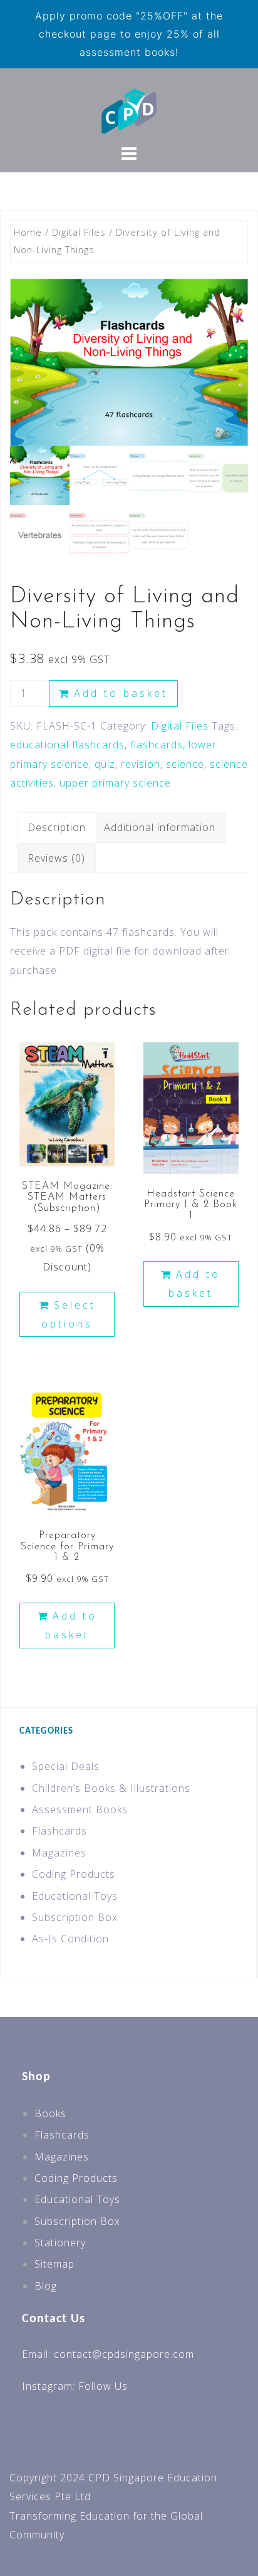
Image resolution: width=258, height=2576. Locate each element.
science (185, 764)
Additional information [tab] (160, 827)
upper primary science (115, 783)
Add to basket (121, 693)
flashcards (157, 745)
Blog (46, 2286)
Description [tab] (57, 827)
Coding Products (74, 1874)
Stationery (60, 2243)
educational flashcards (67, 745)
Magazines (59, 1853)
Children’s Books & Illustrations (111, 1788)
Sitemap (54, 2264)
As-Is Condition (70, 1939)
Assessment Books (80, 1809)
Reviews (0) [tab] (56, 858)
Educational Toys (75, 1896)
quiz (105, 764)
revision (141, 764)
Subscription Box (75, 1917)
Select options (69, 1314)
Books (50, 2113)
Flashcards (59, 1831)
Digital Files (79, 232)
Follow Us (103, 2386)
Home (28, 232)
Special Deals (66, 1766)
